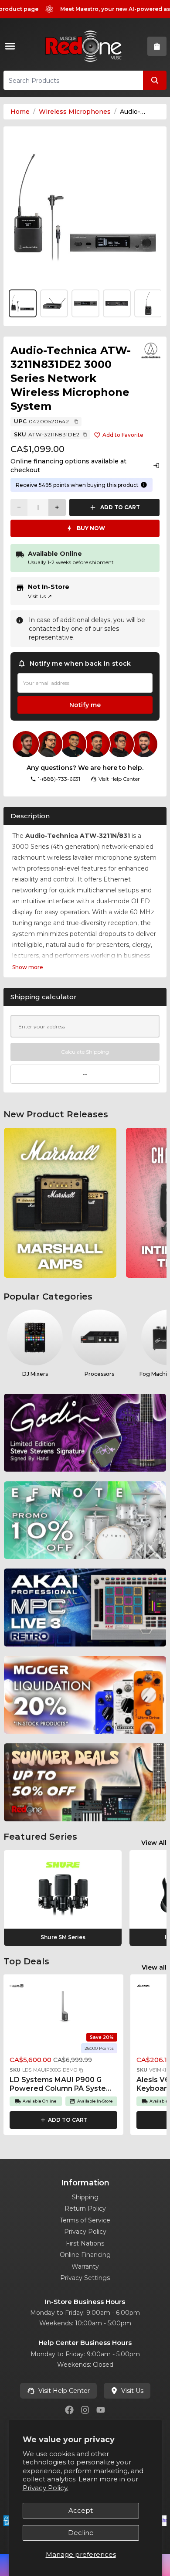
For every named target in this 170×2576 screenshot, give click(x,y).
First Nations (85, 2243)
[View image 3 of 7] (85, 303)
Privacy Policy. (46, 2488)
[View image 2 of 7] (54, 303)
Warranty (85, 2266)
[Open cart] (157, 46)
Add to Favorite (123, 435)
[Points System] (144, 485)
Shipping (85, 2197)
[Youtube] (101, 2410)
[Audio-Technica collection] (151, 350)
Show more (28, 967)
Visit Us (40, 596)
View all (154, 1967)
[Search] (155, 80)
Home (20, 112)
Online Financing (85, 2255)
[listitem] (60, 1203)
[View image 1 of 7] (85, 208)
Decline (81, 2533)
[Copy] (76, 422)
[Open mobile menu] (12, 46)
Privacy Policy (85, 2232)
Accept (81, 2510)
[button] (81, 2070)
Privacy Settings (85, 2278)
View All (154, 1843)
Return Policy (85, 2208)
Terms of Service (85, 2220)
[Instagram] (85, 2410)
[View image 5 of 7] (148, 303)
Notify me (85, 705)
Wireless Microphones (75, 112)
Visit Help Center (64, 2391)
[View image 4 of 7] (117, 303)
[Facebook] (69, 2410)
